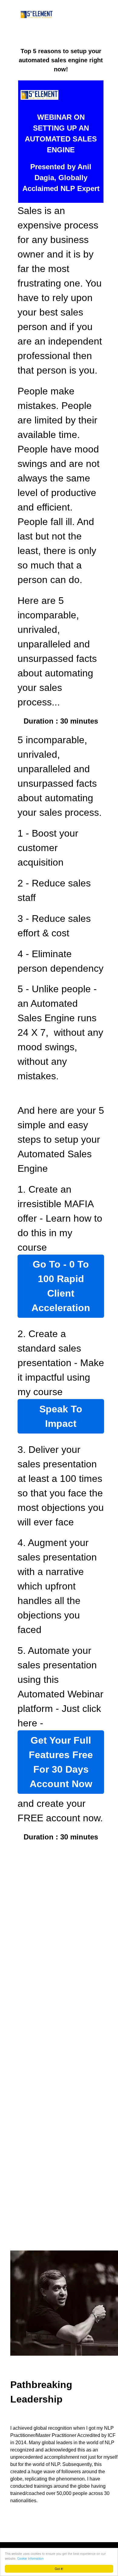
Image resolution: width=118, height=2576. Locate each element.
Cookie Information (30, 2558)
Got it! (59, 2569)
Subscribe (61, 2145)
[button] (61, 1857)
